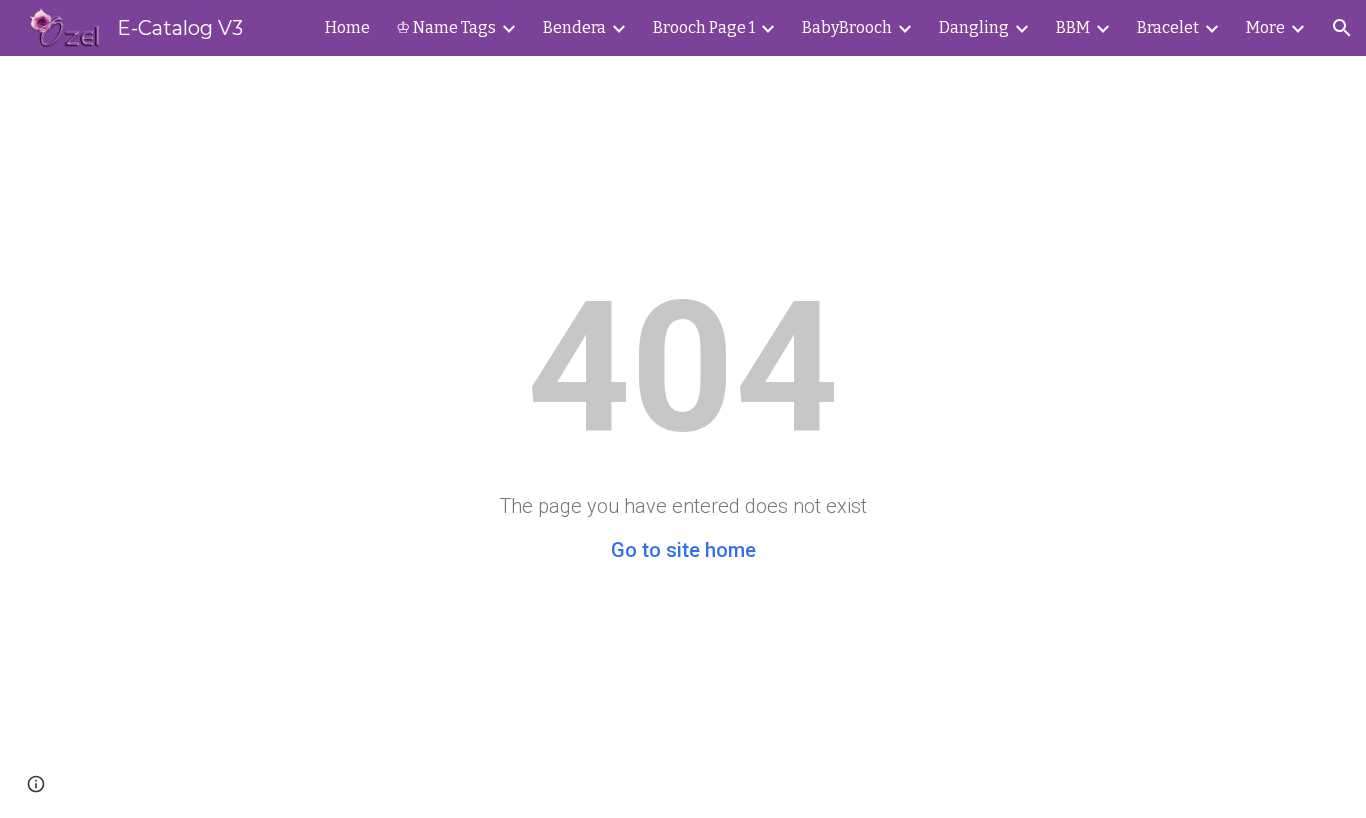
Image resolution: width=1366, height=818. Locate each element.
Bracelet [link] (1168, 27)
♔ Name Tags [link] (446, 27)
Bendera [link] (574, 27)
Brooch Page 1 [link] (704, 27)
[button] (1342, 28)
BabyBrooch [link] (847, 27)
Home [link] (347, 27)
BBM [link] (1073, 27)
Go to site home (683, 550)
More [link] (1265, 27)
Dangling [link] (974, 27)
